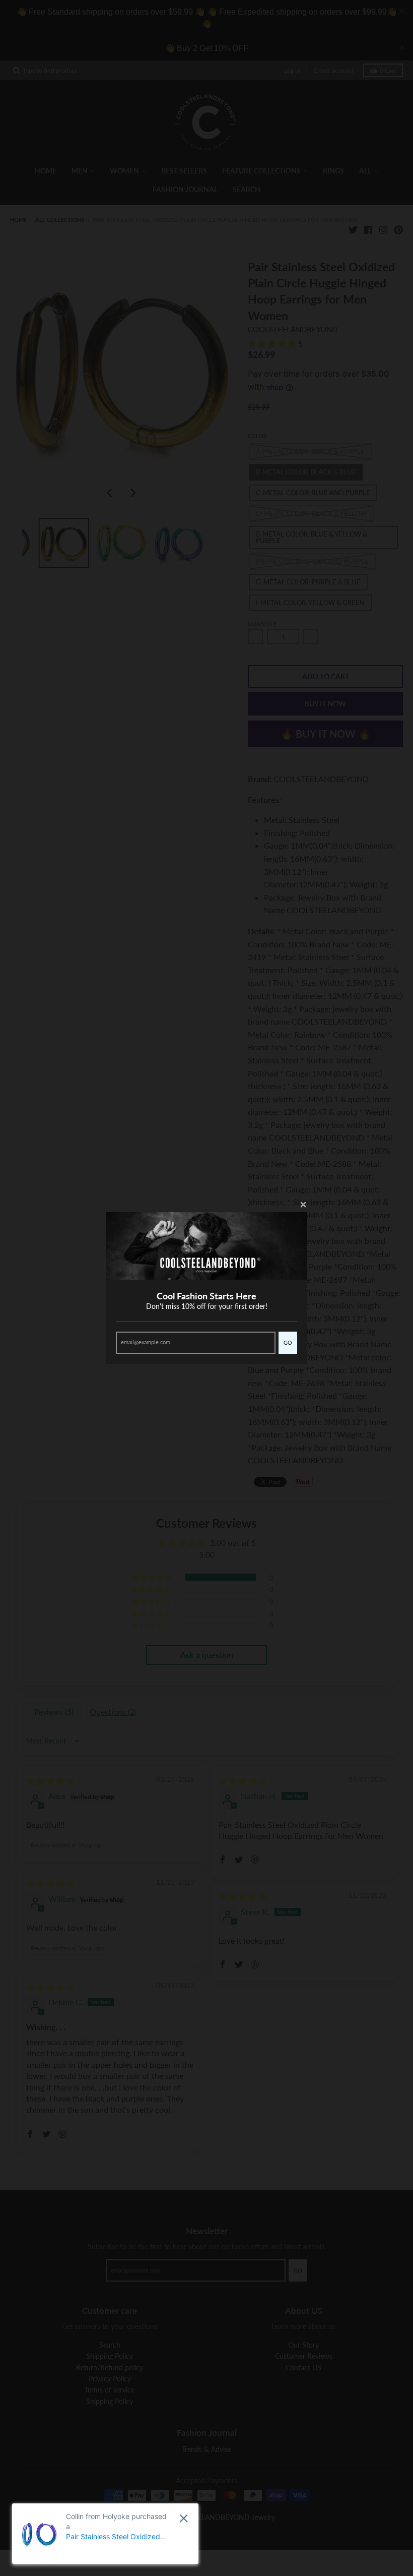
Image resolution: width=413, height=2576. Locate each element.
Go (288, 1342)
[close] (184, 2518)
